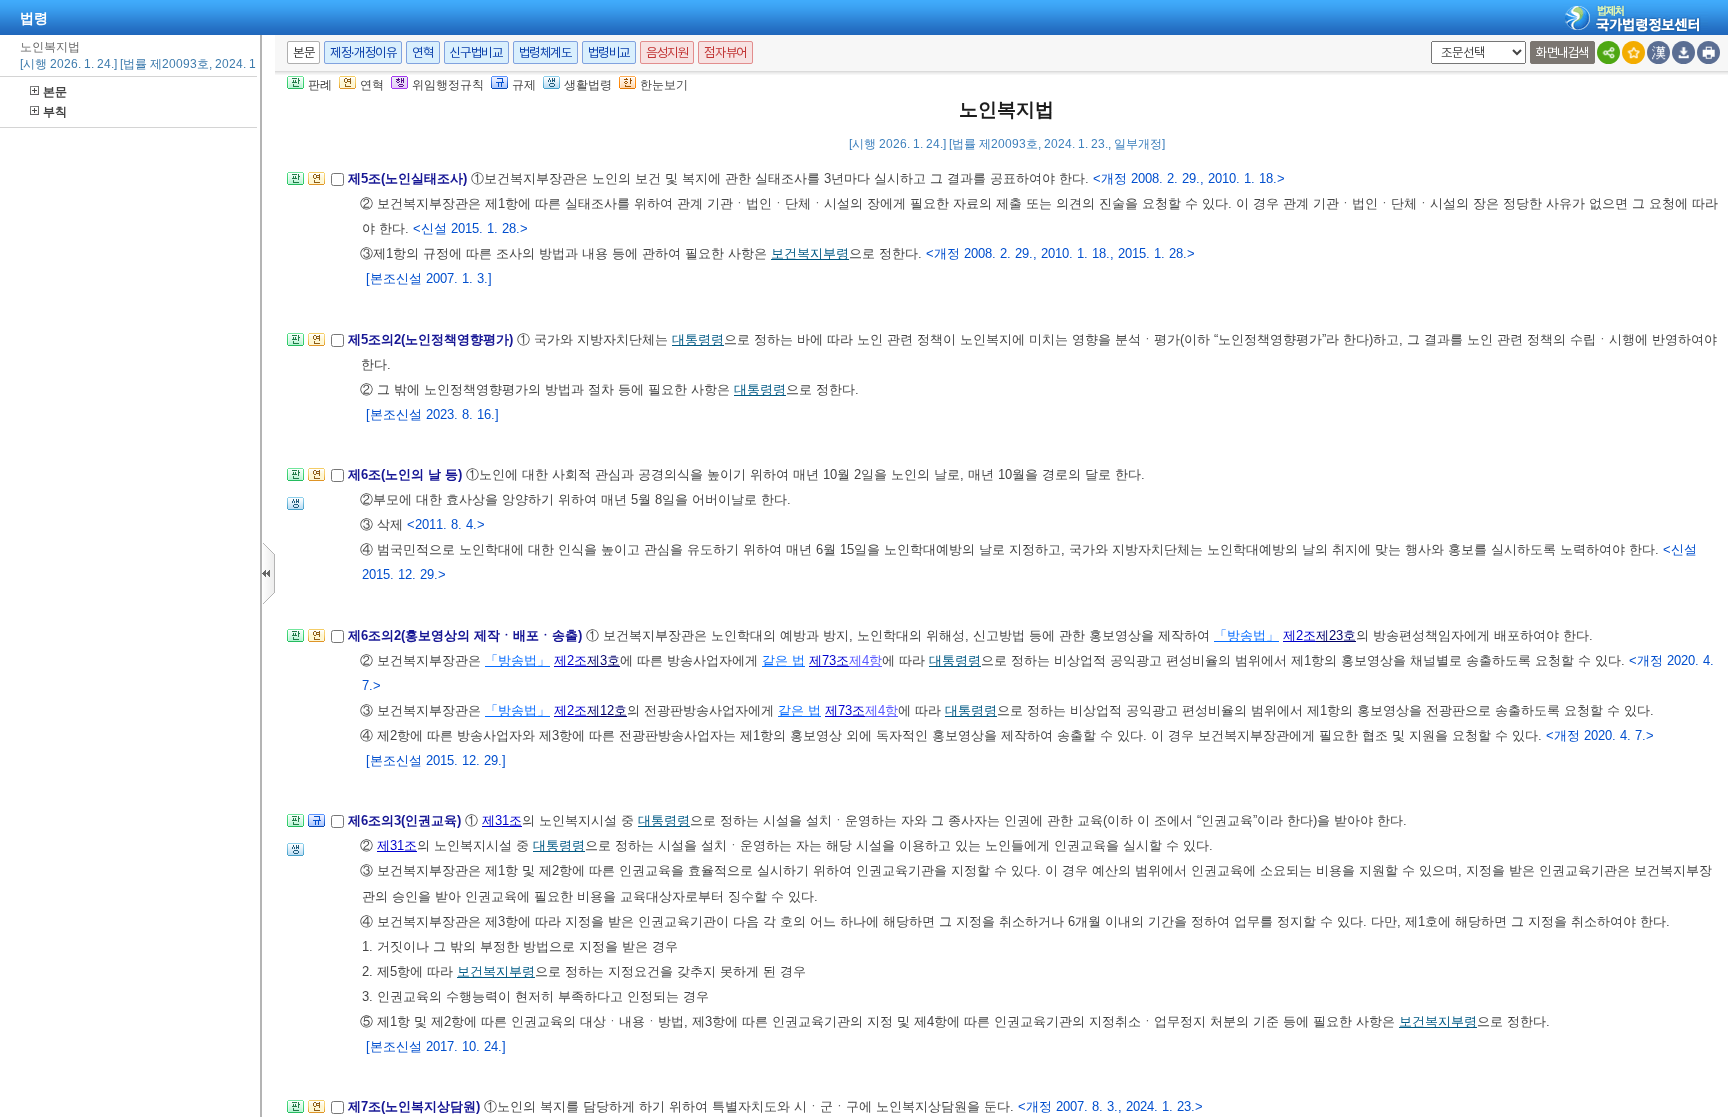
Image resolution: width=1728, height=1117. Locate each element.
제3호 (603, 660)
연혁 (422, 52)
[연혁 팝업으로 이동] (316, 184)
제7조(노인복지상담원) (416, 1106)
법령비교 (609, 52)
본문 (55, 92)
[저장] (1683, 52)
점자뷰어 (725, 52)
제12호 (607, 710)
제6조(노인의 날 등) (407, 474)
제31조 (502, 820)
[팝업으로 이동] (295, 509)
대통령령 (698, 339)
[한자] (1658, 52)
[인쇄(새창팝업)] (1708, 52)
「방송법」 (1246, 635)
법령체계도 (545, 52)
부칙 (55, 112)
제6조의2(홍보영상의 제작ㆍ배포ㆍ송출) (467, 635)
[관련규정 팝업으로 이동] (316, 826)
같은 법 (783, 660)
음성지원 (667, 52)
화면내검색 (1562, 52)
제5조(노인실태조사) (409, 178)
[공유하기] (1608, 52)
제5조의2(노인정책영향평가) (432, 339)
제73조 (829, 660)
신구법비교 (476, 52)
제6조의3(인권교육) (406, 820)
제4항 (865, 660)
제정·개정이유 (363, 52)
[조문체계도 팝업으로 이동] (295, 184)
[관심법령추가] (1633, 52)
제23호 (1336, 635)
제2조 (1299, 635)
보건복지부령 (810, 253)
